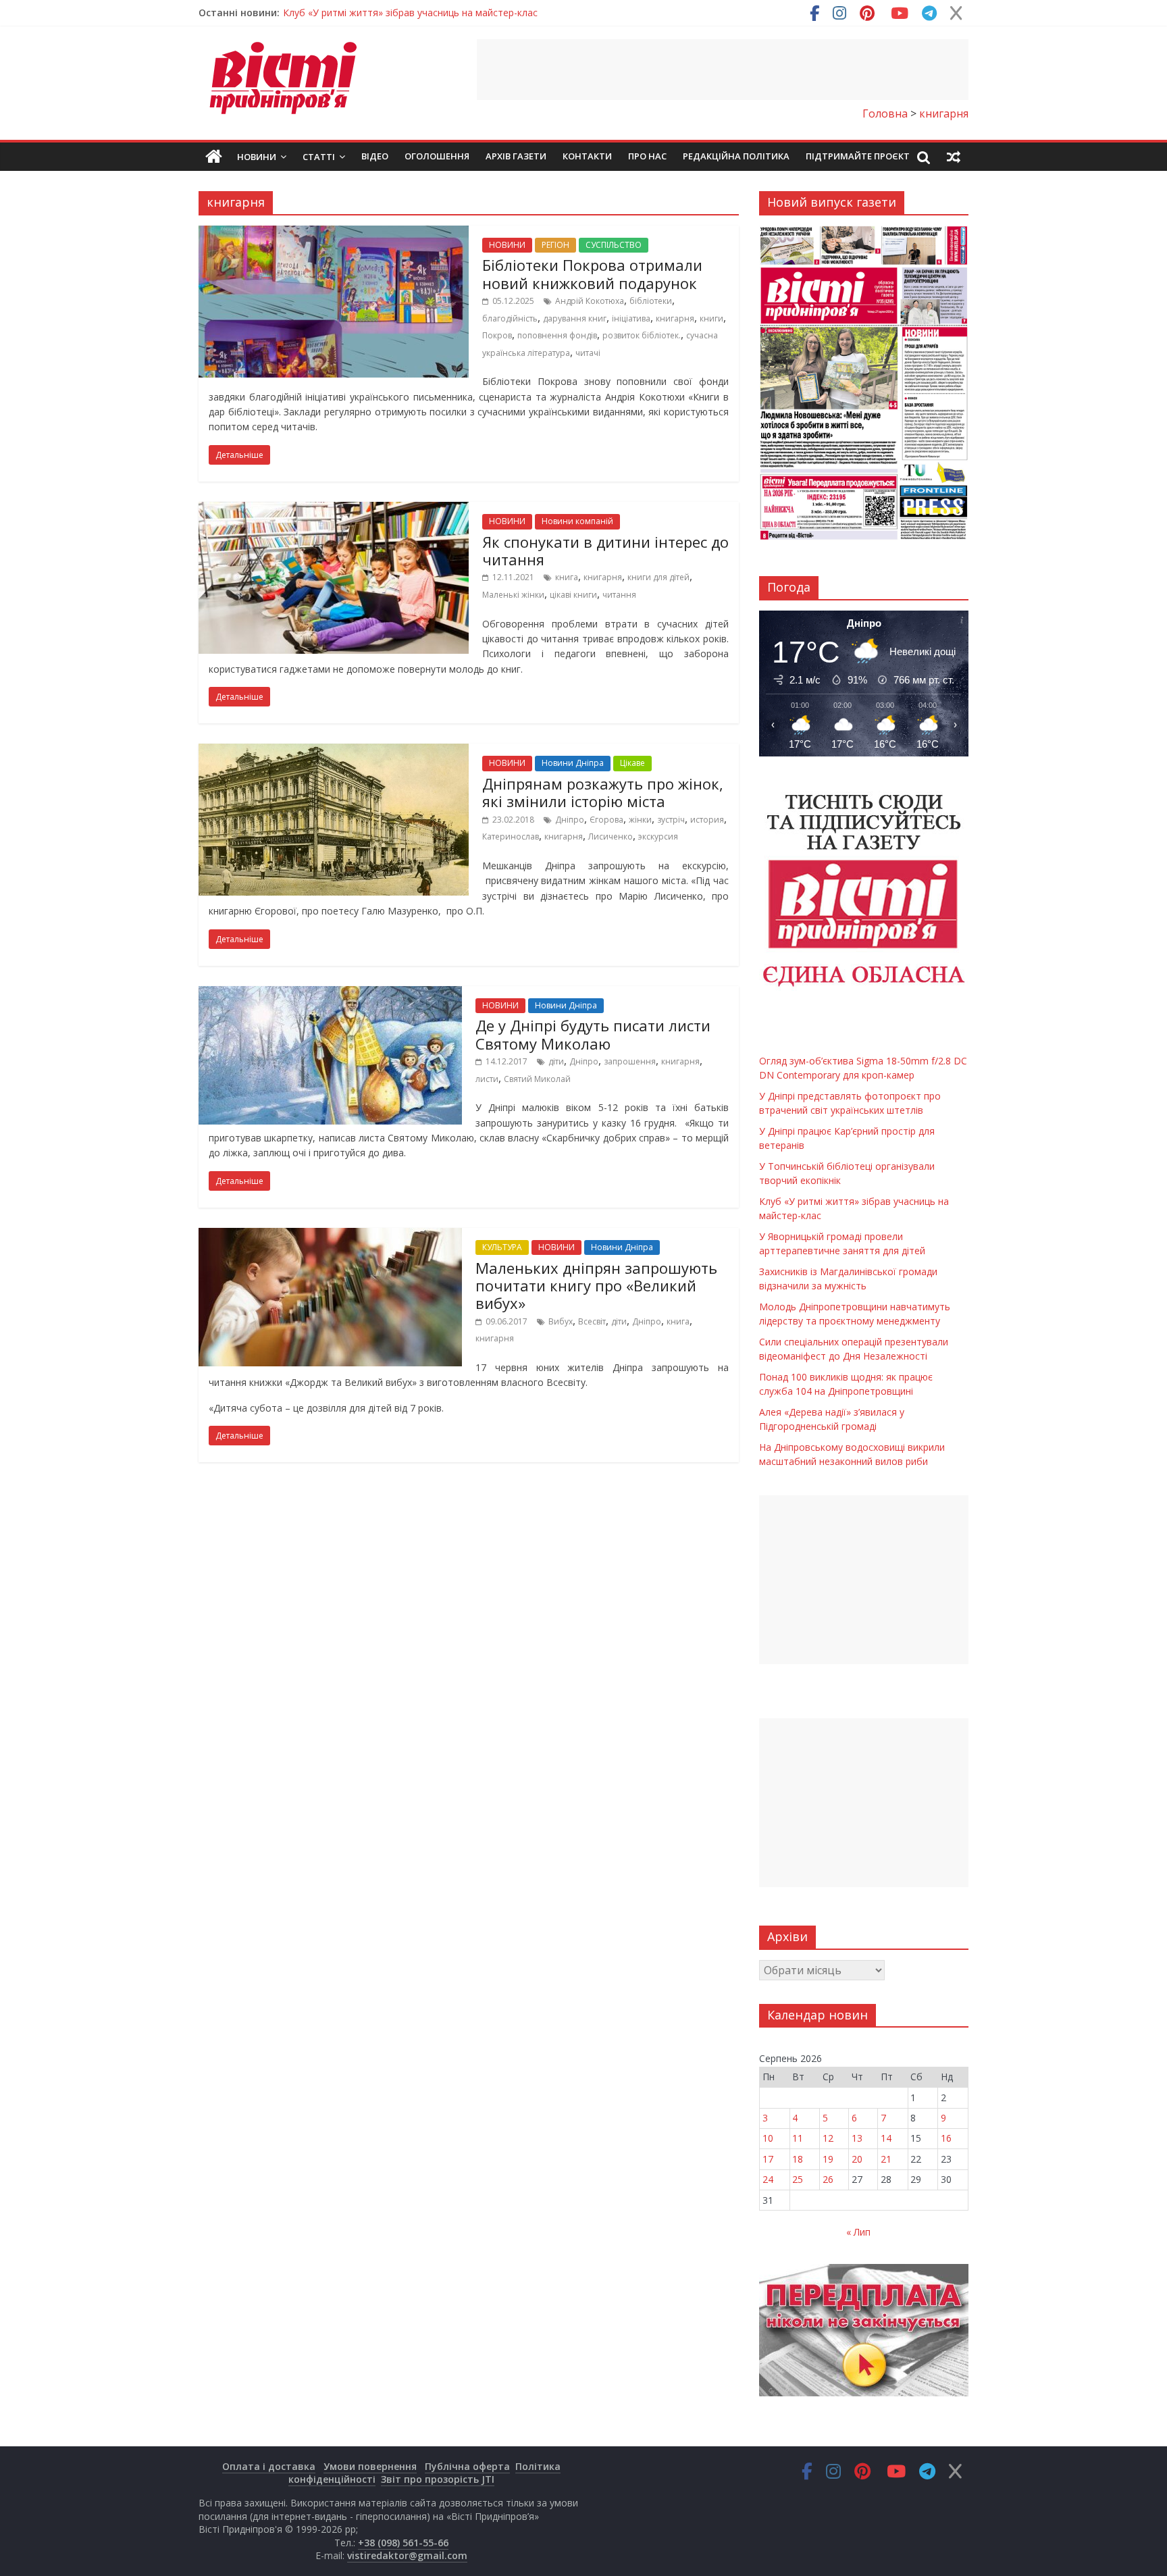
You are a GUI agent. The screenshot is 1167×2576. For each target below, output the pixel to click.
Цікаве (632, 763)
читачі (588, 353)
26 (828, 2179)
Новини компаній (577, 521)
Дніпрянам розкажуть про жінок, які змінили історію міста (603, 792)
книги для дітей (658, 577)
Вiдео (375, 156)
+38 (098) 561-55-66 (403, 2543)
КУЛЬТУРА (502, 1247)
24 (768, 2179)
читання (619, 595)
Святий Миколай (537, 1079)
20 (857, 2159)
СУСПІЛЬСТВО (614, 245)
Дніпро (570, 820)
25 (798, 2179)
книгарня (675, 318)
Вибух (561, 1321)
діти (556, 1061)
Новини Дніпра (573, 763)
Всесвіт (592, 1321)
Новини (257, 157)
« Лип (858, 2232)
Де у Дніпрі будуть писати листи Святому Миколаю (593, 1034)
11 (798, 2138)
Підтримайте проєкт (858, 156)
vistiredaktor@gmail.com (407, 2555)
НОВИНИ (507, 245)
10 (768, 2138)
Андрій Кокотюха (590, 301)
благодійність (510, 318)
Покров (497, 335)
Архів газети (516, 156)
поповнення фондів (557, 335)
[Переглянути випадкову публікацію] (954, 157)
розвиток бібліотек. (642, 335)
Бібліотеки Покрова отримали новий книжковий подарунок (592, 274)
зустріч (671, 820)
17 (768, 2159)
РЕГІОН (555, 245)
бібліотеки (651, 301)
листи (487, 1079)
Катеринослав (511, 836)
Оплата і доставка (269, 2466)
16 (946, 2138)
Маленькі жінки (513, 595)
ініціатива (631, 318)
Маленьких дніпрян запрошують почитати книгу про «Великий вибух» (596, 1286)
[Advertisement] (723, 70)
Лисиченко (611, 836)
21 (886, 2159)
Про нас (647, 156)
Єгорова (606, 820)
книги (711, 318)
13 (857, 2138)
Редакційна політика (736, 156)
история (707, 820)
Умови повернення (370, 2466)
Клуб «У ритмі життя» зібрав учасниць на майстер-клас (410, 12)
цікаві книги (573, 595)
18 (798, 2159)
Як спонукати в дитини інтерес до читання (605, 550)
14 (886, 2138)
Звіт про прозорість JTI (438, 2479)
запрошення (630, 1061)
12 (828, 2138)
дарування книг (575, 318)
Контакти (587, 156)
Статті (319, 157)
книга (567, 577)
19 (828, 2159)
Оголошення (437, 156)
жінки (640, 820)
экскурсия (658, 836)
